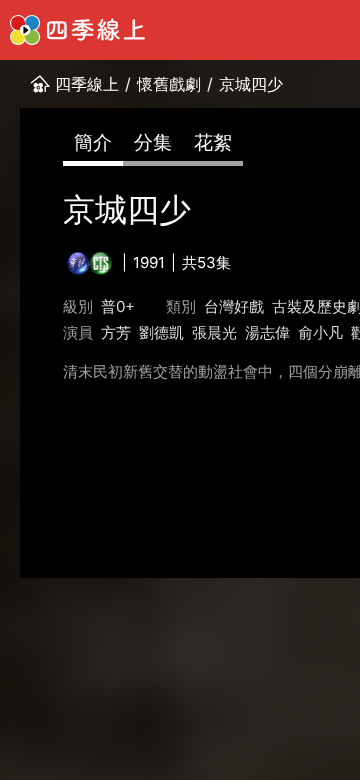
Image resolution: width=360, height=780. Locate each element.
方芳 (116, 332)
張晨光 (214, 332)
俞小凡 (320, 332)
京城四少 (251, 84)
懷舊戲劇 (169, 84)
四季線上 (87, 84)
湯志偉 (267, 332)
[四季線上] (77, 30)
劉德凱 (161, 332)
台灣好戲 (234, 306)
